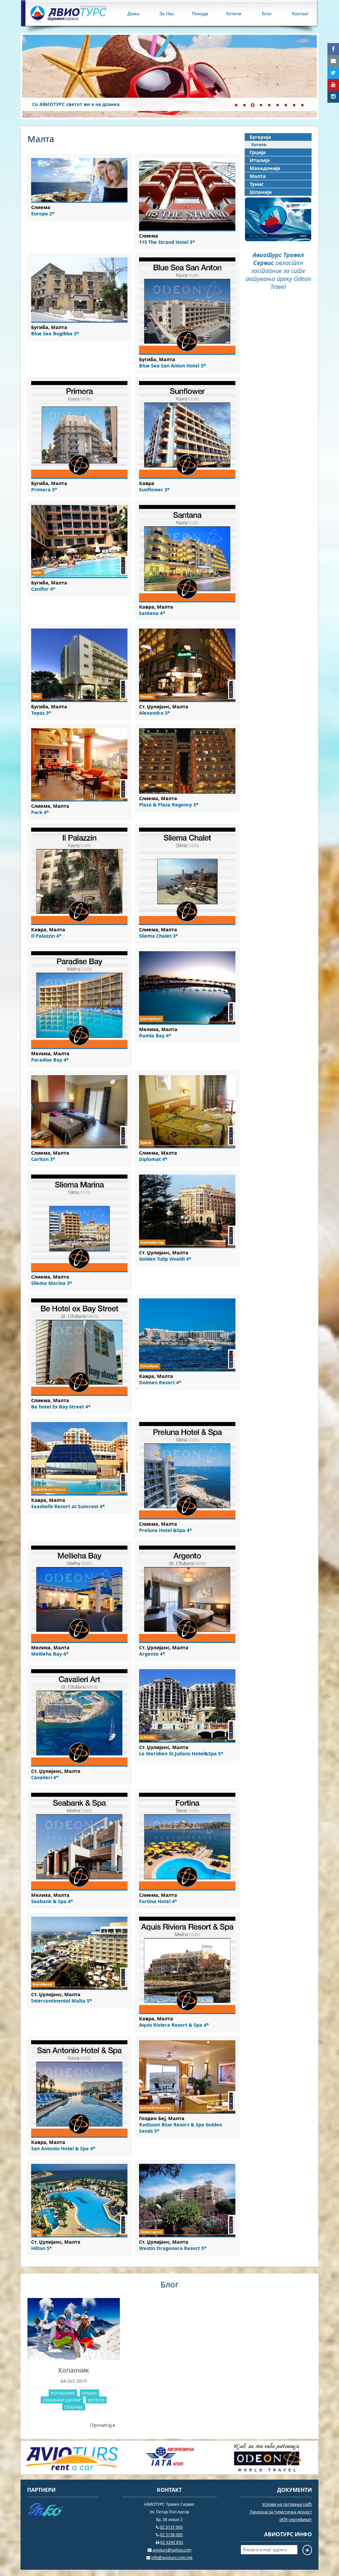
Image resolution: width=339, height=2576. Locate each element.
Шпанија (261, 192)
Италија (260, 160)
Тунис (257, 184)
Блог (267, 13)
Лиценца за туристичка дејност (281, 2512)
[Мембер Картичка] (278, 239)
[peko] (63, 2511)
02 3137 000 (171, 2527)
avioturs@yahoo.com (172, 2550)
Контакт (300, 13)
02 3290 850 (172, 2542)
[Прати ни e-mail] (333, 61)
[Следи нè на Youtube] (333, 85)
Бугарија (260, 137)
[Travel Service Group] (72, 2471)
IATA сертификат (296, 2520)
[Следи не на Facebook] (333, 49)
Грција (258, 152)
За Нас (167, 13)
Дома (133, 13)
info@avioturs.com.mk (172, 2558)
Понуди (200, 13)
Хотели (234, 13)
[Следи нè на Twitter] (333, 73)
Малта (258, 176)
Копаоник (74, 2370)
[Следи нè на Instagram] (333, 97)
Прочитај (102, 2425)
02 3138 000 (171, 2535)
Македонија (265, 168)
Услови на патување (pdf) (287, 2504)
